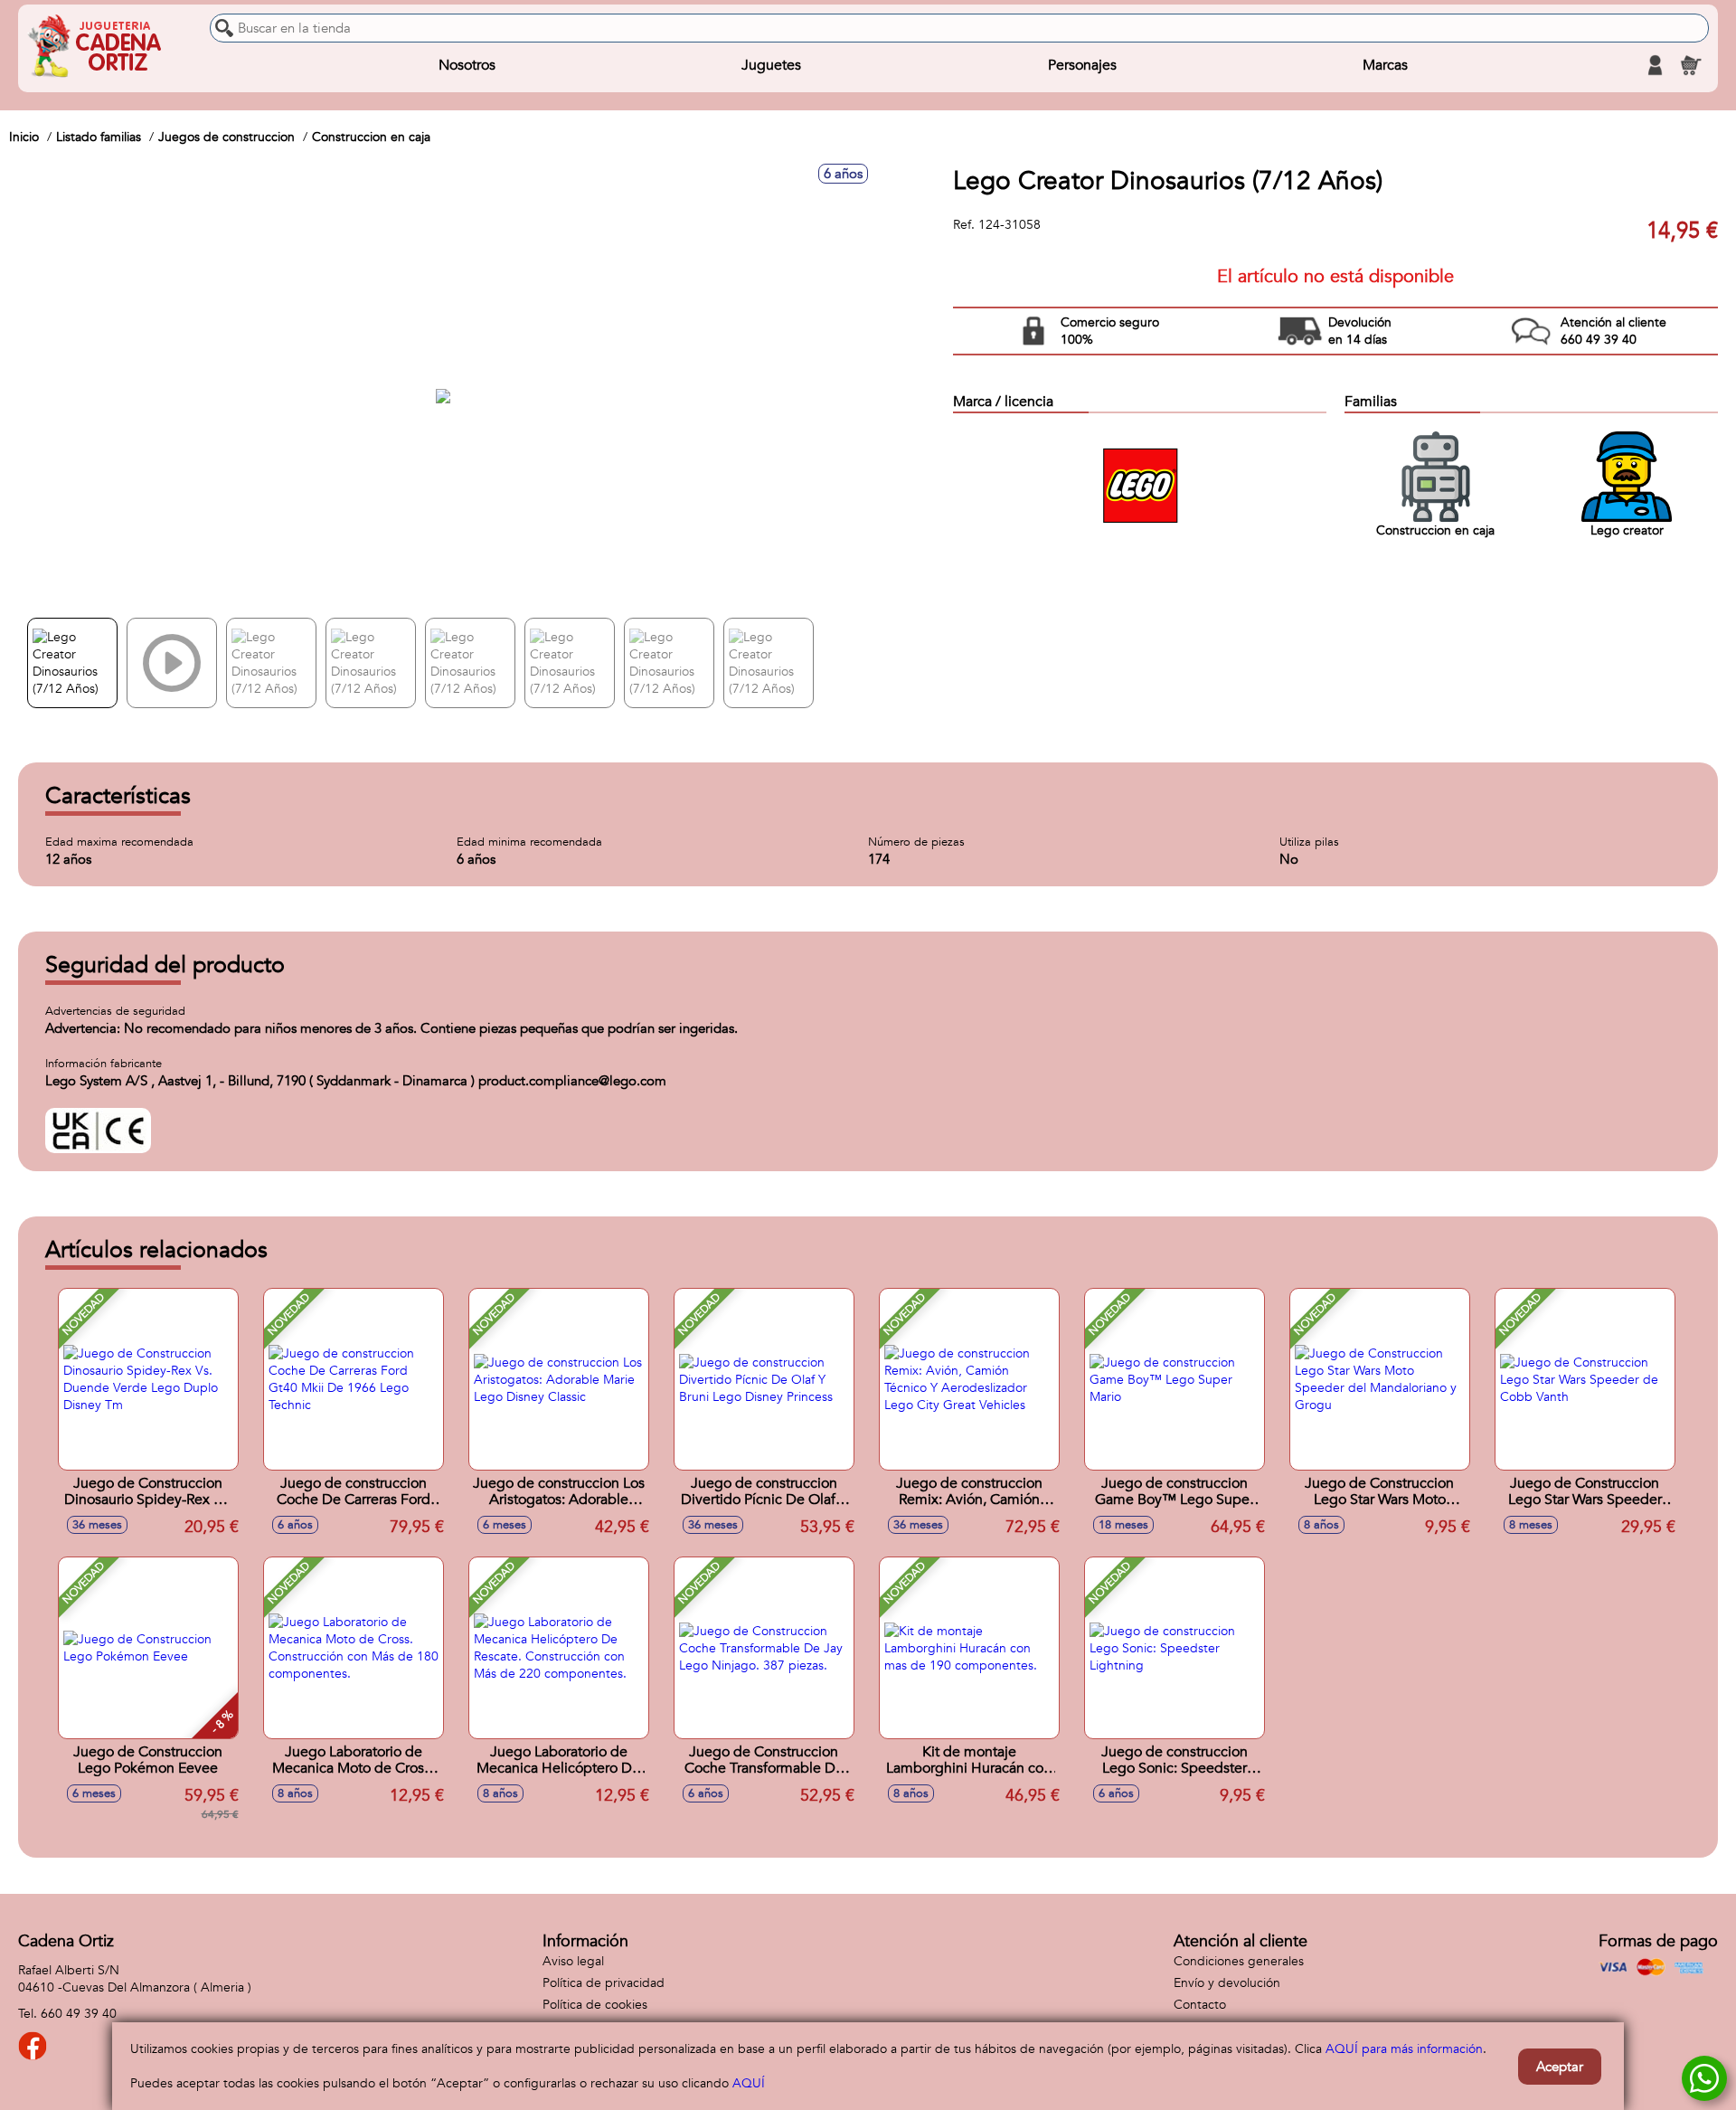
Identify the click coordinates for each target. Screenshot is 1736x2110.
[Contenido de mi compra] (1691, 65)
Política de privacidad (604, 1983)
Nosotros (467, 65)
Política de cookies (595, 2005)
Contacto (1200, 2005)
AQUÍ (749, 2083)
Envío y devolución (1227, 1983)
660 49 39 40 (79, 2014)
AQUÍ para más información (1404, 2049)
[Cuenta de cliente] (1655, 65)
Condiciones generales (1239, 1961)
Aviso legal (573, 1961)
